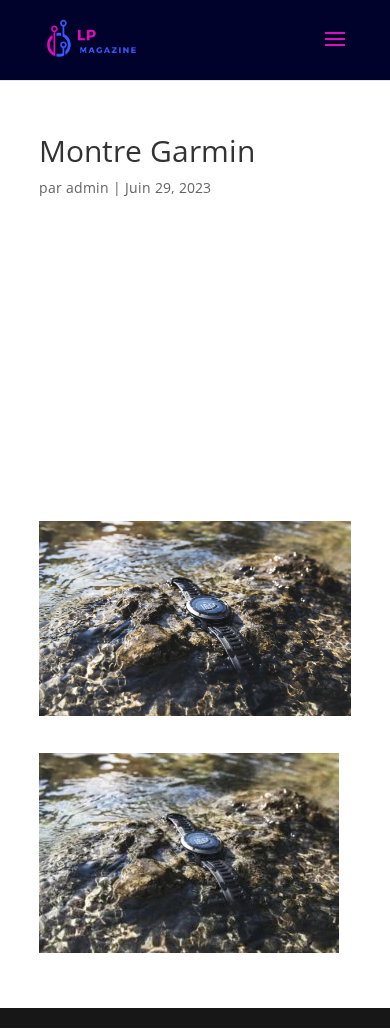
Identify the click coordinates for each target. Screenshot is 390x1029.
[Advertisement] (195, 370)
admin (87, 187)
